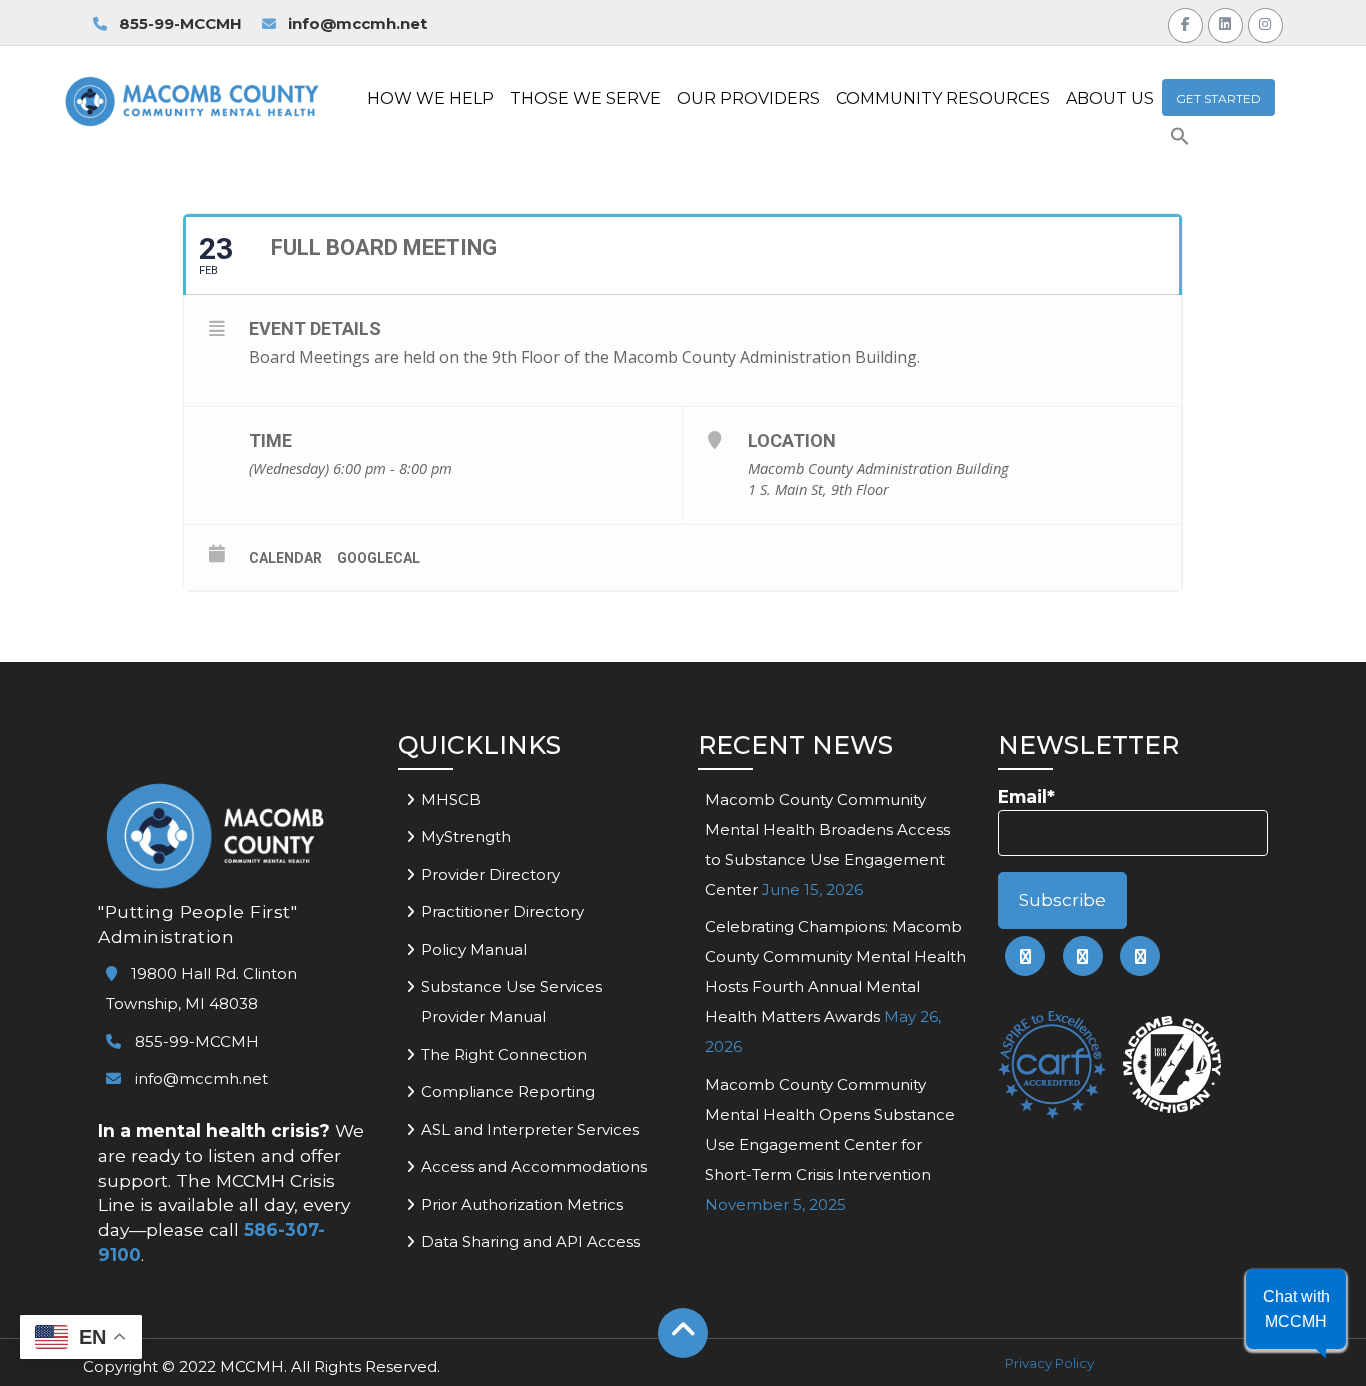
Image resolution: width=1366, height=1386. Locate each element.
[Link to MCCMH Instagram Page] (1265, 22)
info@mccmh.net (357, 23)
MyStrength (466, 836)
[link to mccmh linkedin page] (1083, 956)
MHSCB (451, 799)
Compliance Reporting (508, 1091)
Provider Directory (490, 874)
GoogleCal (378, 558)
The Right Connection (504, 1054)
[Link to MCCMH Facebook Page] (1185, 22)
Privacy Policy (1049, 1363)
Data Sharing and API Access (530, 1241)
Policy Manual (474, 949)
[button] (1180, 140)
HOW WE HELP (430, 98)
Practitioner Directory (502, 911)
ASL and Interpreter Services (530, 1129)
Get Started (1218, 98)
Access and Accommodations (534, 1166)
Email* (1026, 796)
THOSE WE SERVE (585, 98)
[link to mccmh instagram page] (1140, 956)
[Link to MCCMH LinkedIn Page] (1225, 22)
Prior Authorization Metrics (522, 1204)
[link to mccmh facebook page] (1025, 956)
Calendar (285, 558)
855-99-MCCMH (178, 23)
